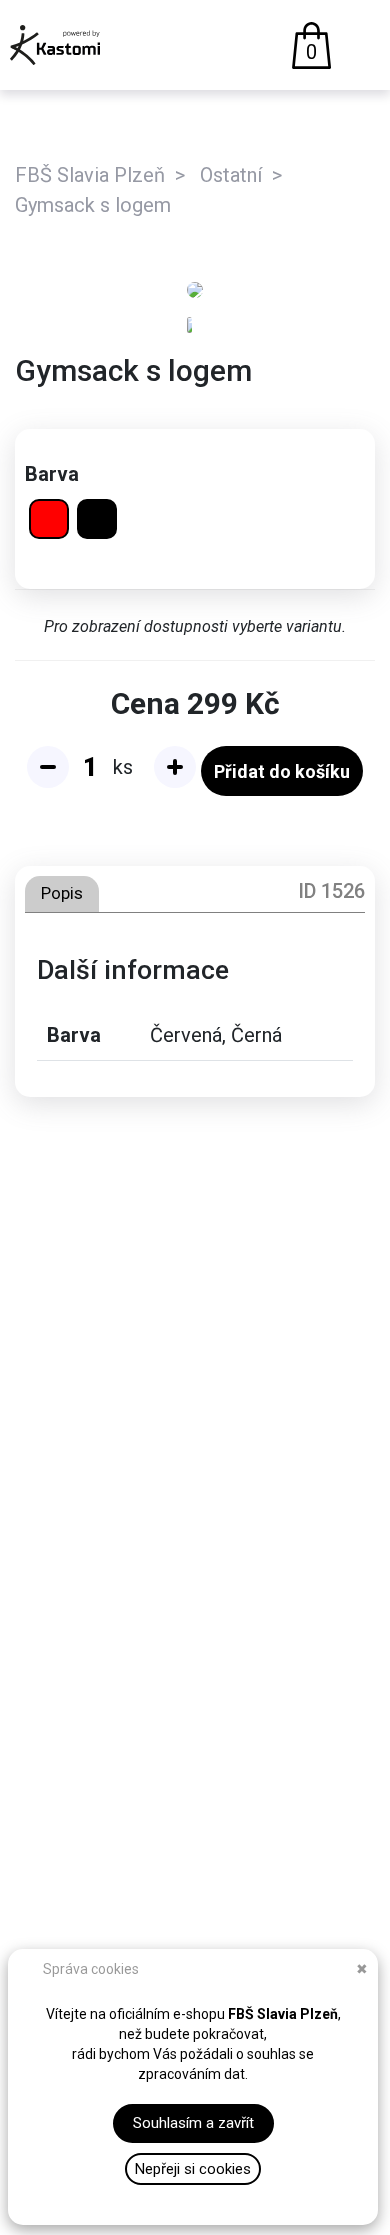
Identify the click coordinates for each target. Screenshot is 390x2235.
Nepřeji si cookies (193, 2169)
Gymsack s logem (93, 205)
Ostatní (231, 175)
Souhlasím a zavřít (193, 2123)
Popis (62, 893)
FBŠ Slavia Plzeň (90, 175)
